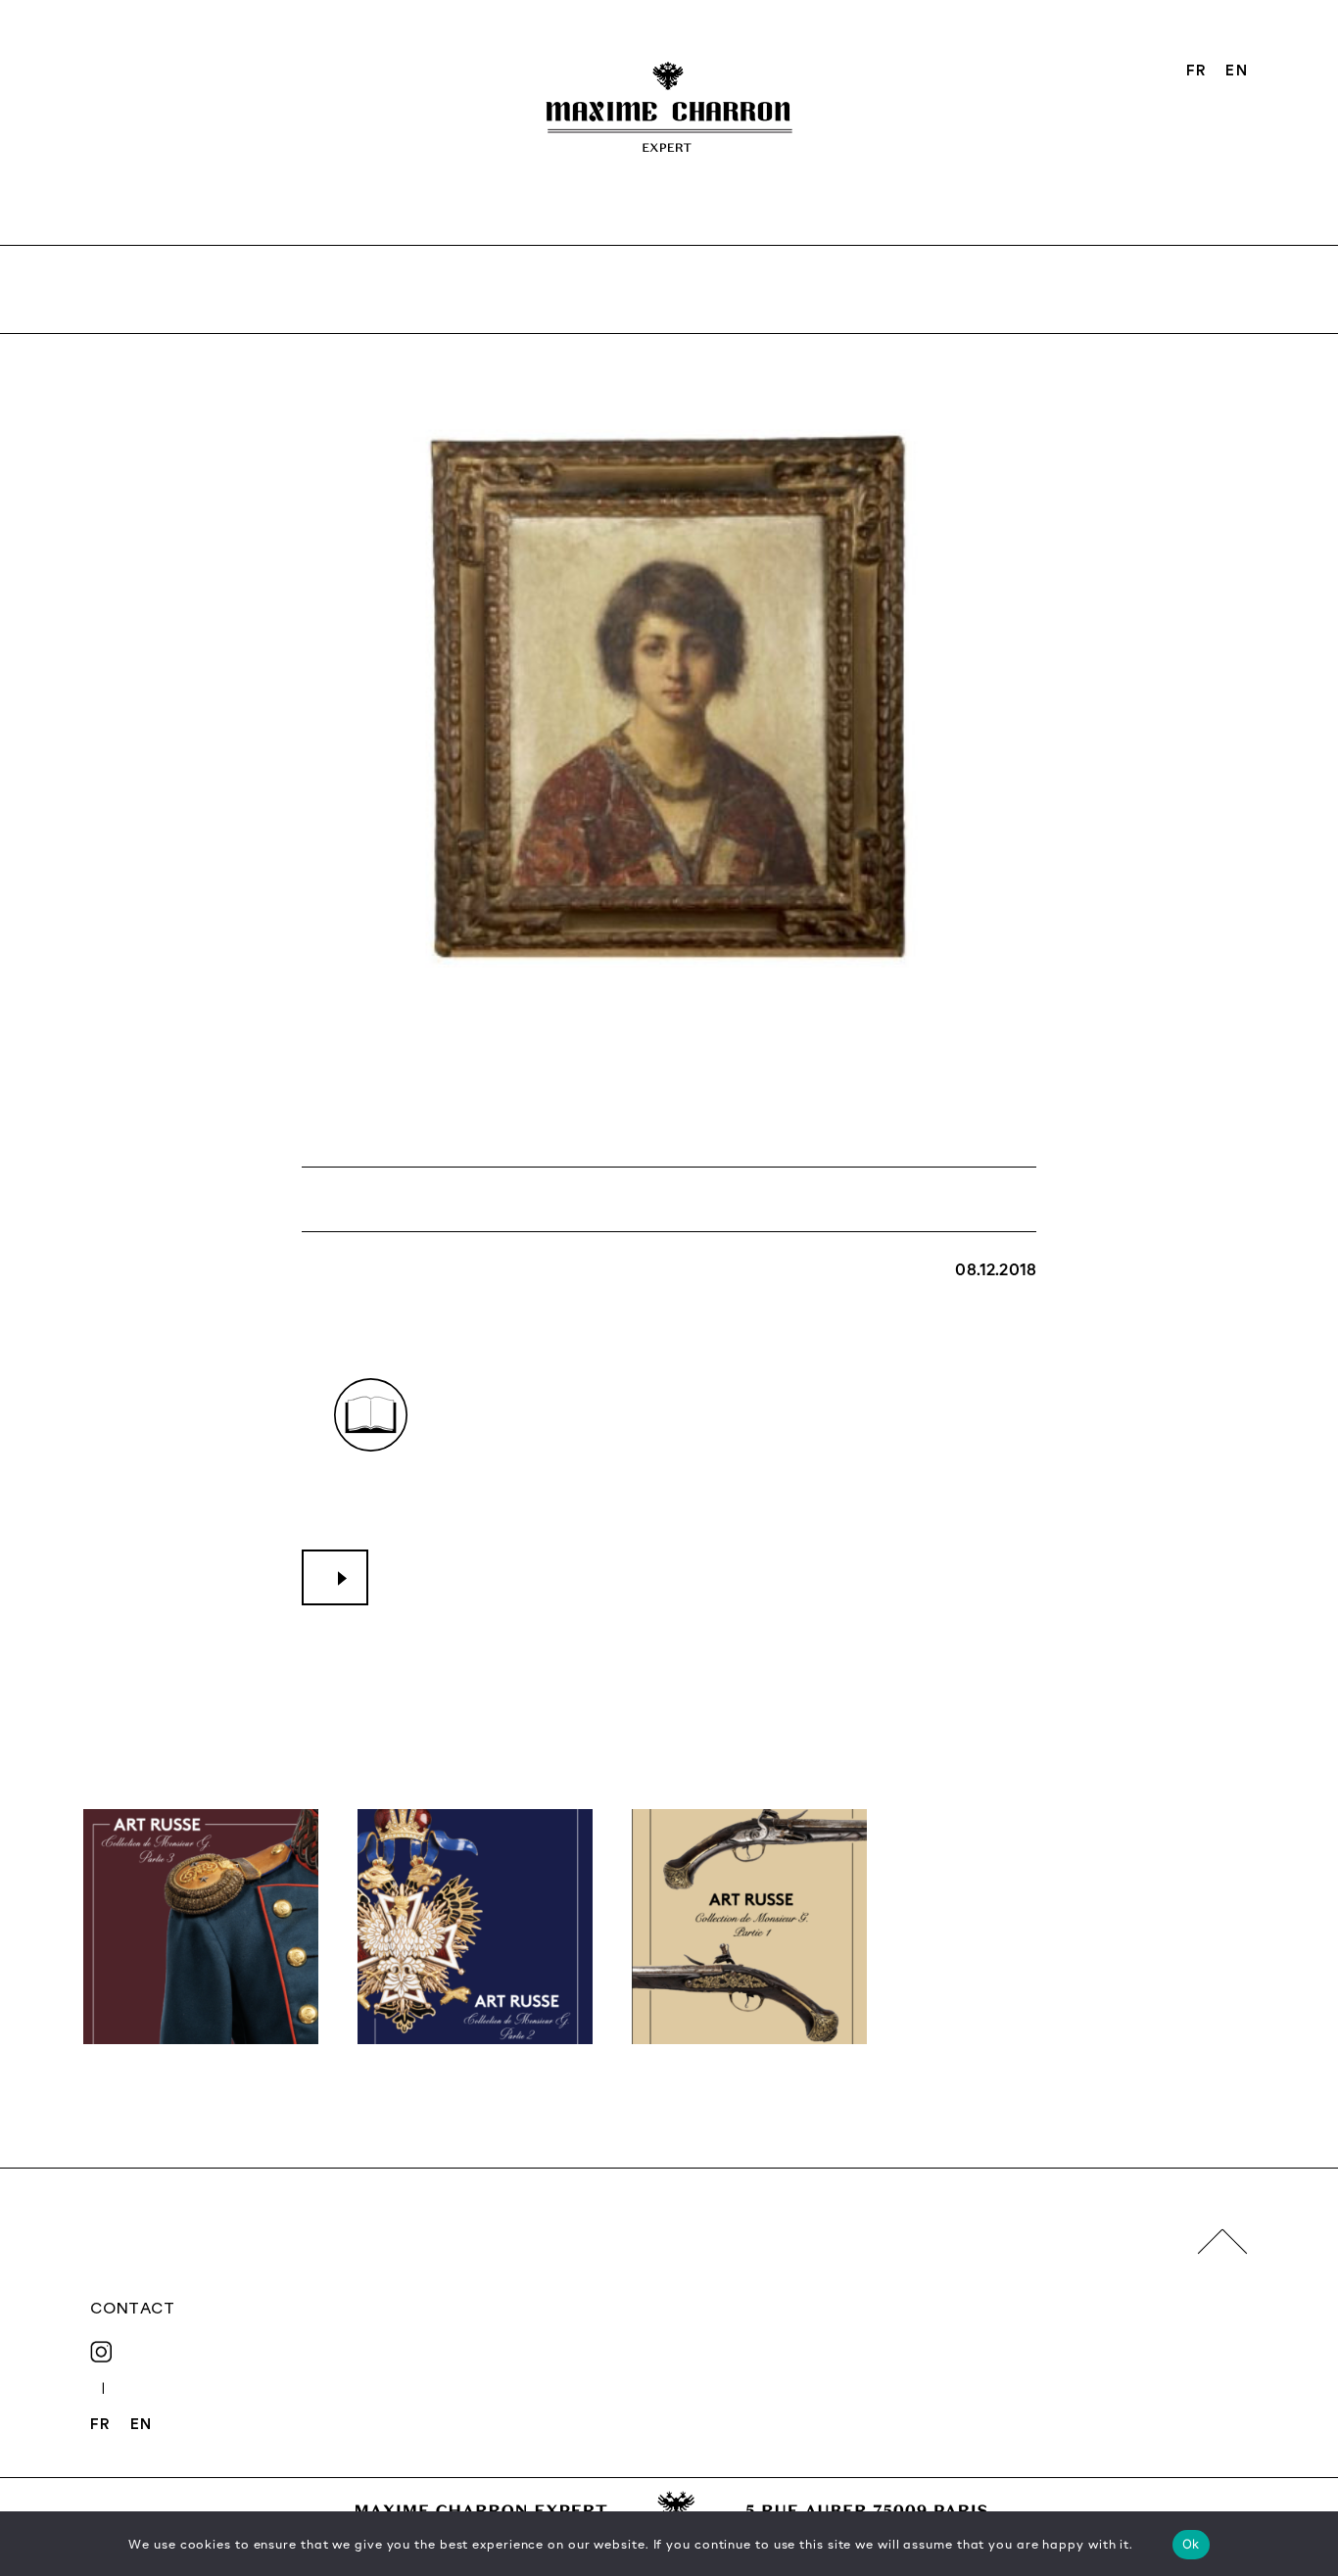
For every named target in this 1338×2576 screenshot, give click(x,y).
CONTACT (132, 2308)
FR (1196, 70)
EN (1236, 70)
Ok (1191, 2544)
